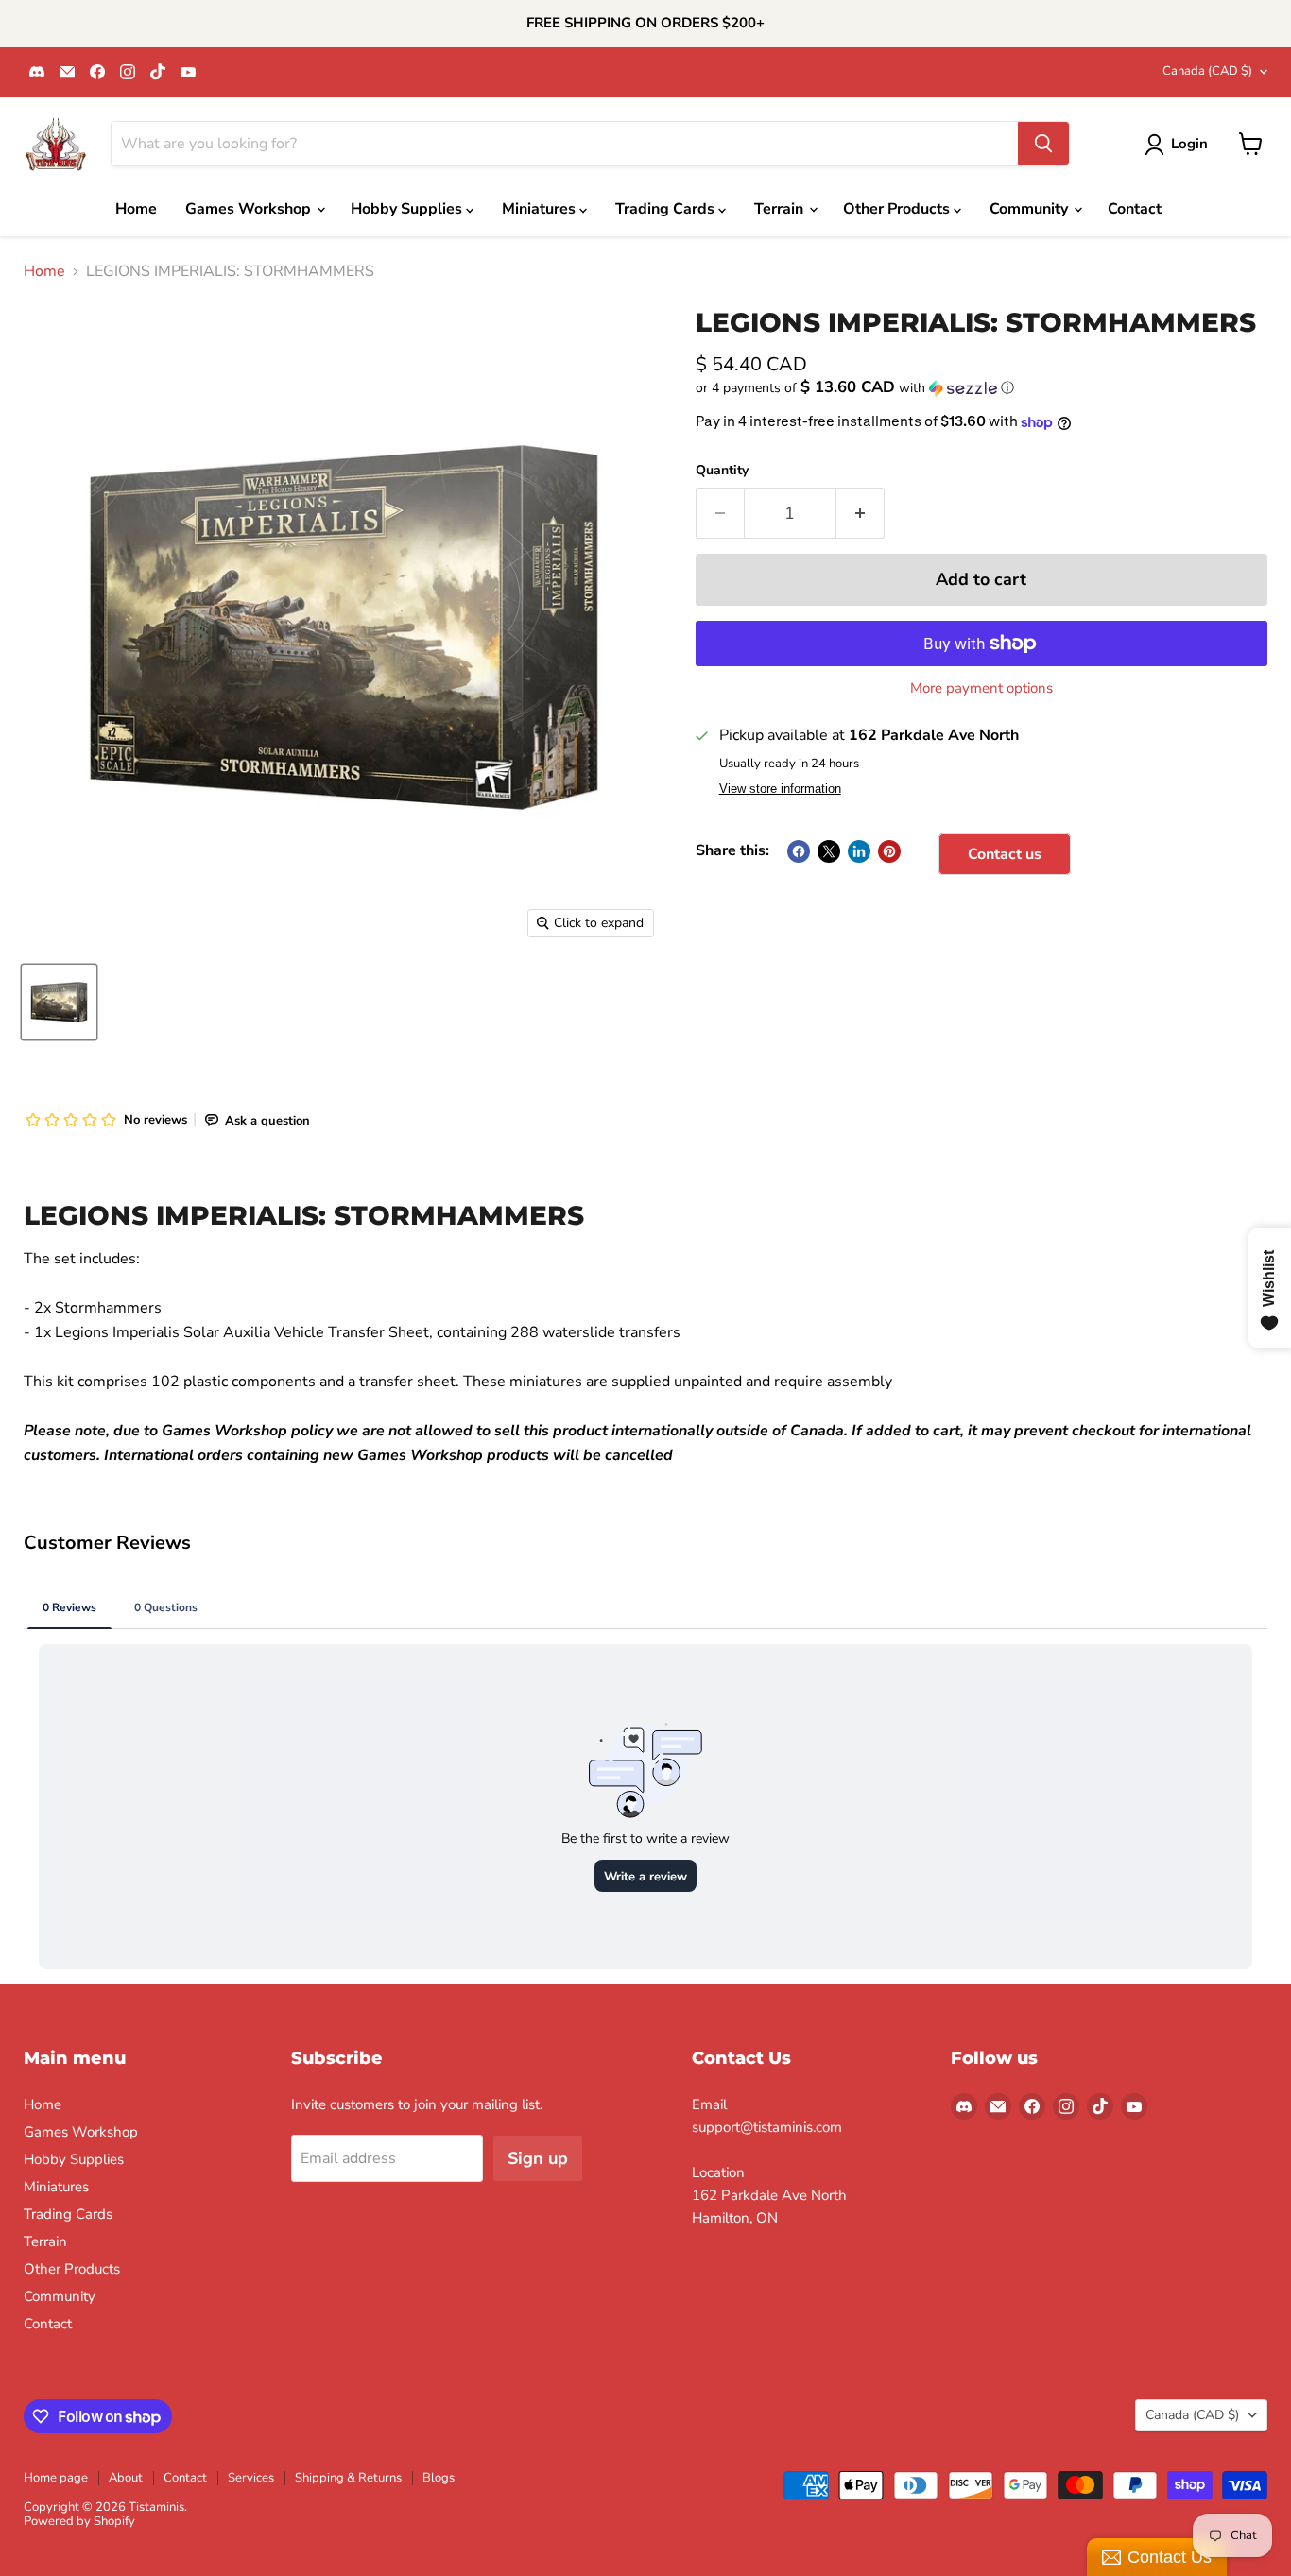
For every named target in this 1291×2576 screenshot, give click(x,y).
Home (136, 209)
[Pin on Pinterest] (889, 851)
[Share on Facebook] (799, 851)
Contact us (1005, 854)
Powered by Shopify (79, 2521)
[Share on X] (829, 851)
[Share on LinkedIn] (859, 851)
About (126, 2478)
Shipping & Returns (348, 2478)
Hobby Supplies (408, 209)
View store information (780, 789)
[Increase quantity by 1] (861, 514)
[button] (981, 388)
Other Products (898, 209)
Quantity (722, 471)
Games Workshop (250, 209)
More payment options (981, 688)
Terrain (781, 209)
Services (251, 2478)
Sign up (538, 2158)
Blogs (439, 2478)
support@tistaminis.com (767, 2127)
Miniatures (541, 209)
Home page (56, 2478)
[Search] (1043, 144)
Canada (1207, 71)
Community (1031, 209)
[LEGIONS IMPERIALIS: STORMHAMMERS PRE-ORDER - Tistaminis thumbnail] (59, 1002)
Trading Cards (667, 209)
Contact (1135, 209)
